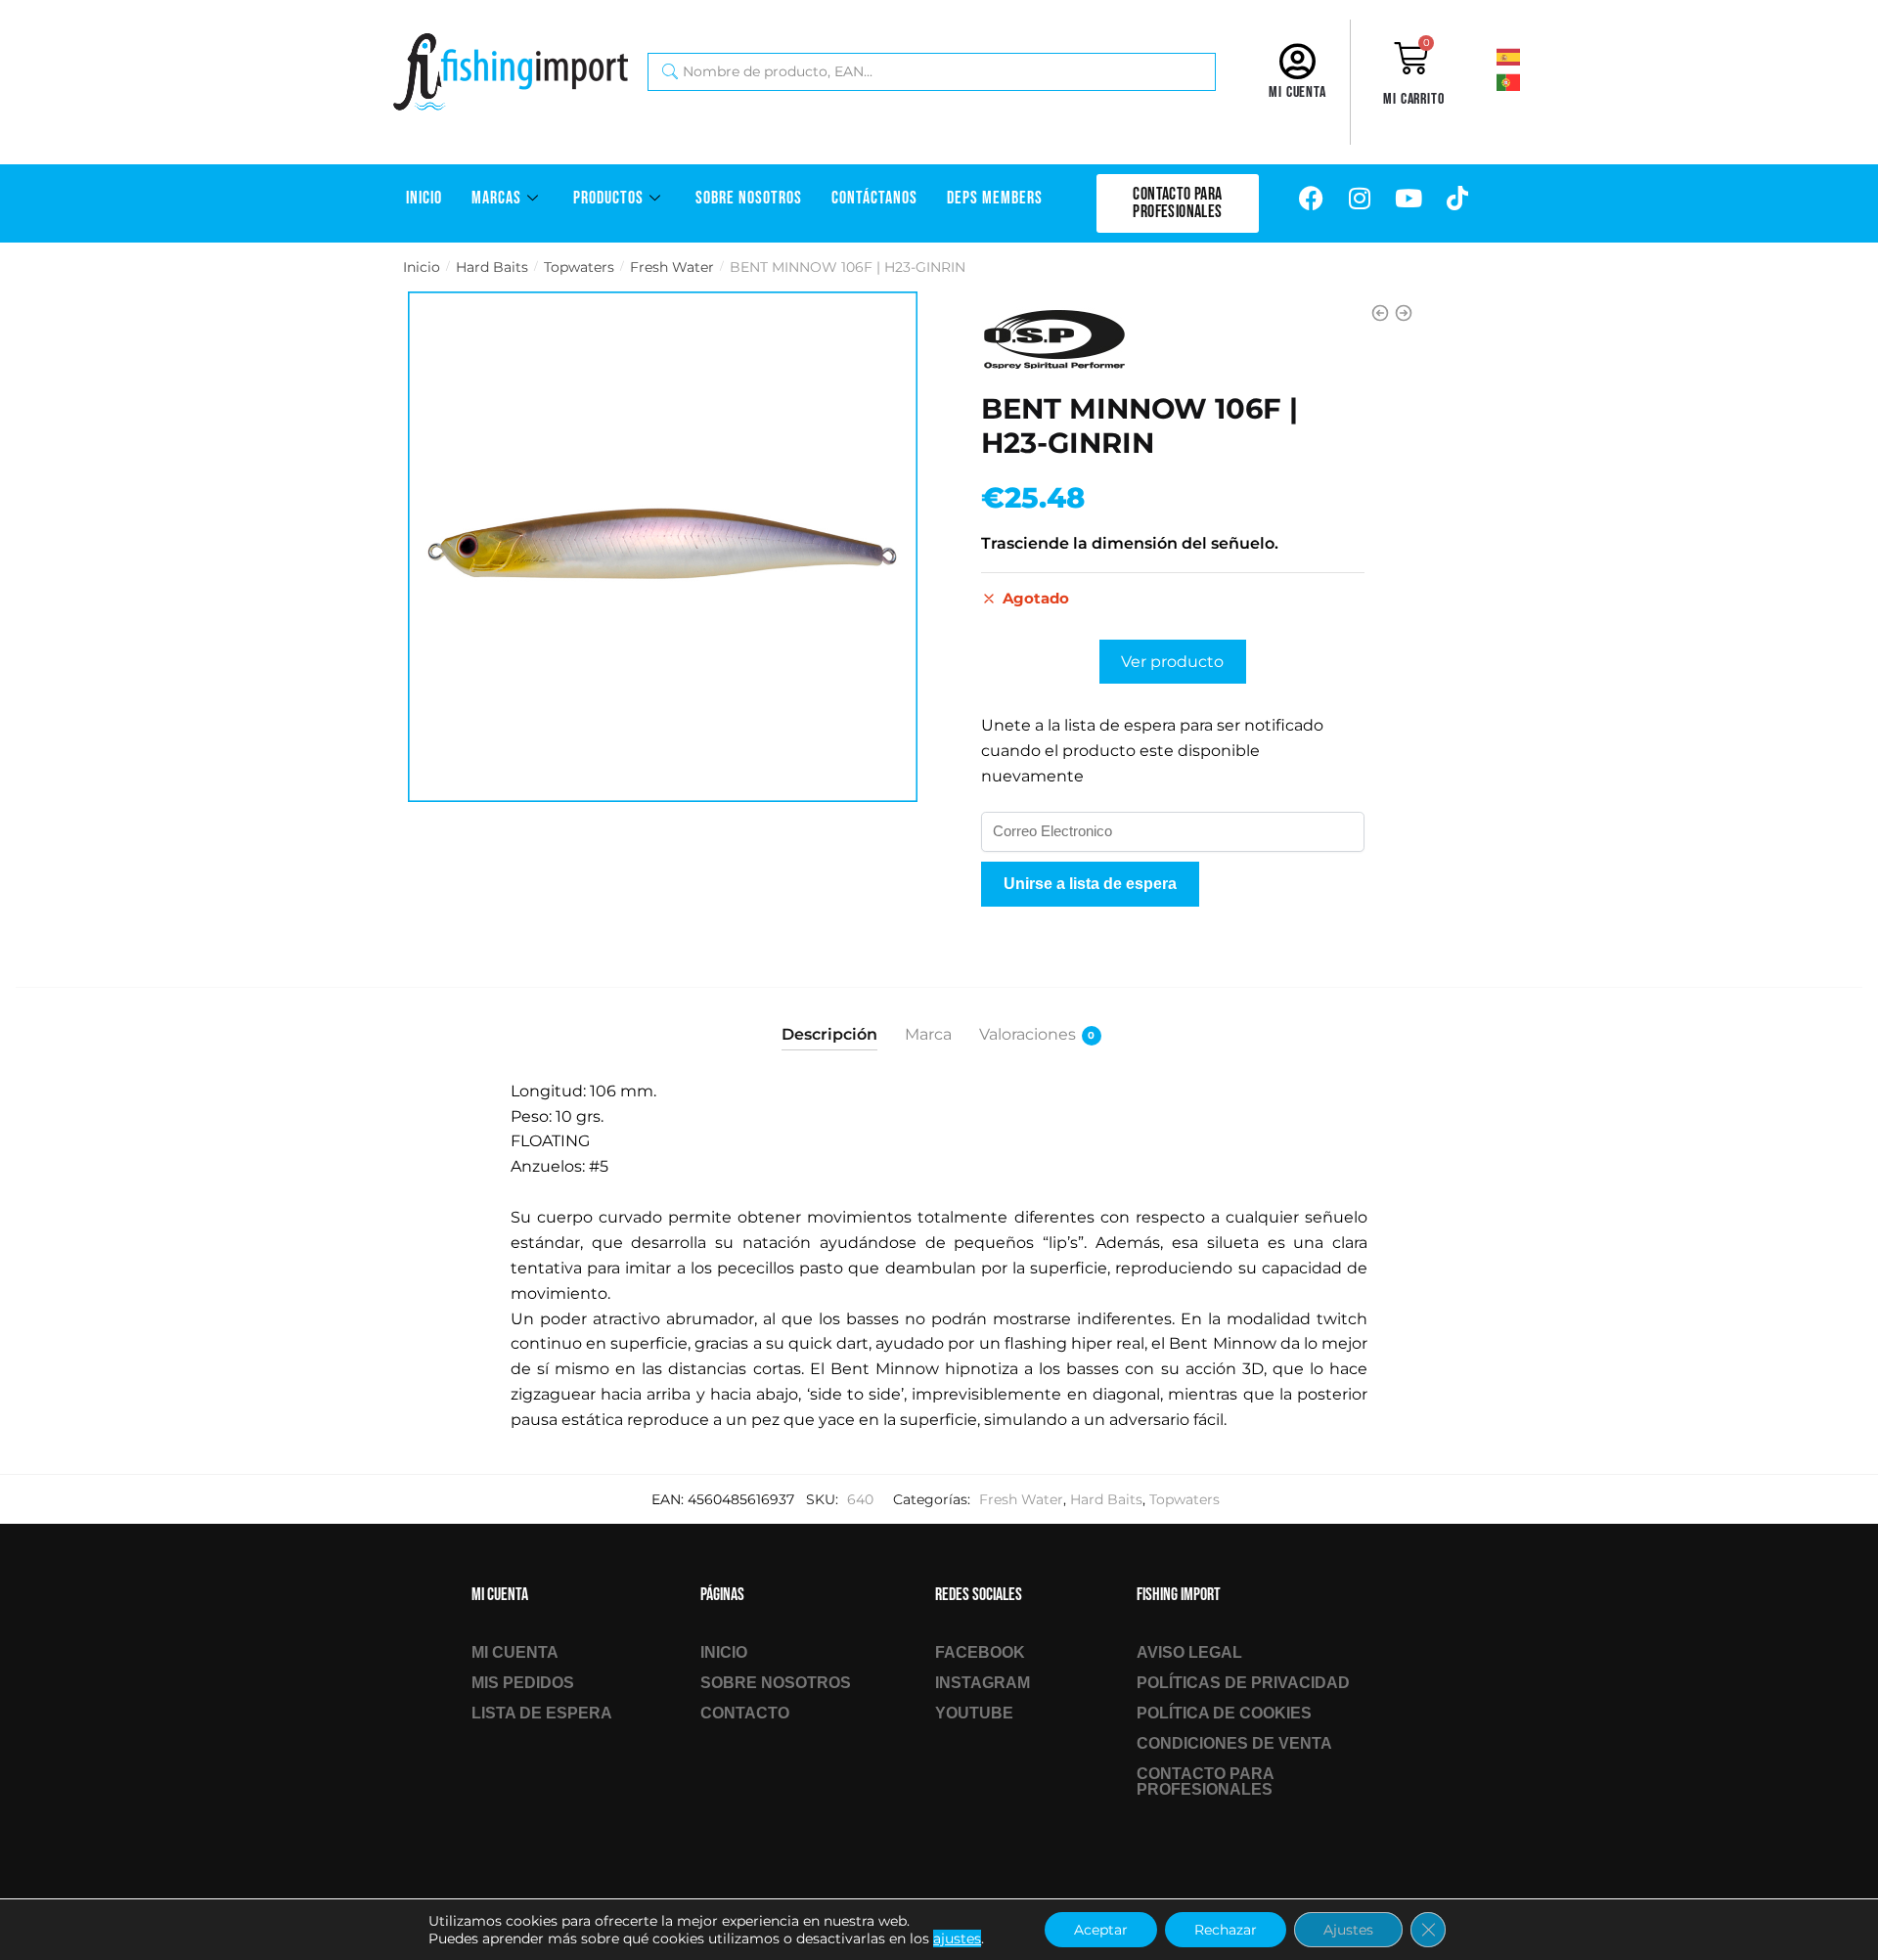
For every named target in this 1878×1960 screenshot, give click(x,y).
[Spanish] (1535, 56)
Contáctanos (874, 198)
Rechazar (1226, 1930)
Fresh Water (672, 267)
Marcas (496, 198)
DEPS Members (995, 198)
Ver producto (1172, 662)
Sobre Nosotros (749, 198)
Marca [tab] (928, 1034)
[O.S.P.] (1054, 340)
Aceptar (1101, 1930)
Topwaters (579, 267)
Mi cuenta (1297, 92)
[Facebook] (1311, 199)
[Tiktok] (1457, 199)
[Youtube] (1408, 199)
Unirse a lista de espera (1090, 884)
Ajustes (1348, 1930)
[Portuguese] (1535, 81)
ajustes (957, 1938)
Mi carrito (1414, 99)
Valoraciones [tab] (1028, 1034)
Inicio (424, 198)
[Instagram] (1360, 199)
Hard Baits (492, 267)
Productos (608, 198)
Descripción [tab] (829, 1034)
